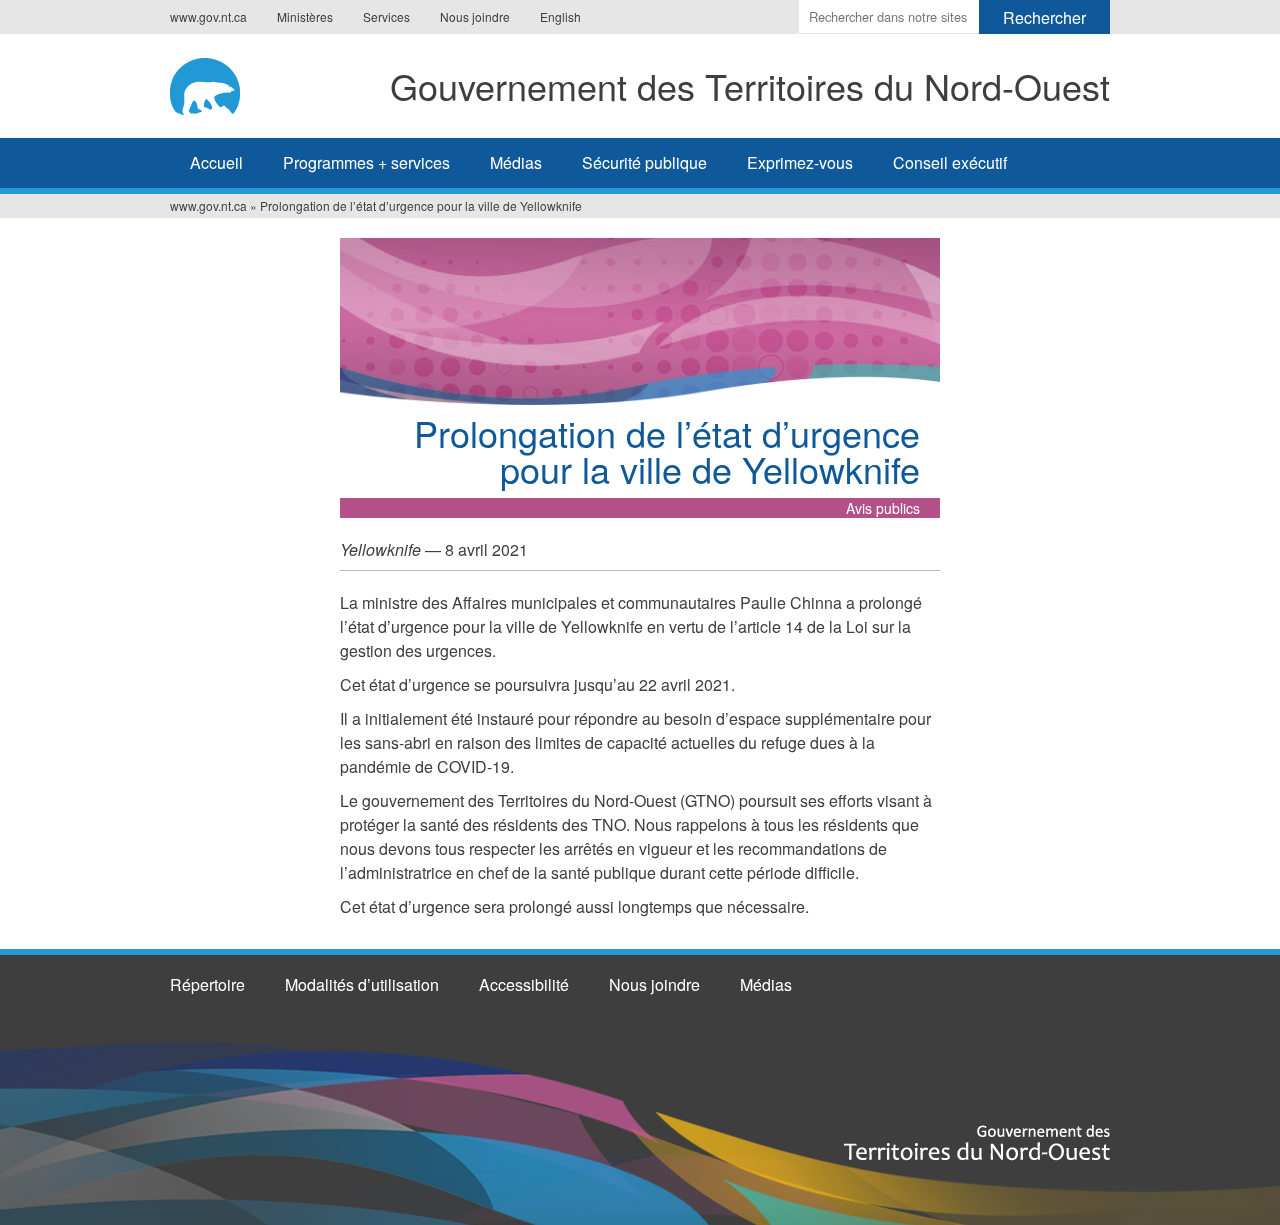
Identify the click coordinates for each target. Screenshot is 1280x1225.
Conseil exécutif (950, 162)
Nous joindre (475, 16)
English (560, 16)
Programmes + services (366, 162)
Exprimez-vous (800, 162)
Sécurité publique (644, 162)
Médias (516, 162)
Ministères (305, 16)
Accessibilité (524, 984)
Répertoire (207, 984)
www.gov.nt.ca (208, 16)
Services (386, 16)
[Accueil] (211, 83)
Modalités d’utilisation (362, 984)
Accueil (216, 162)
